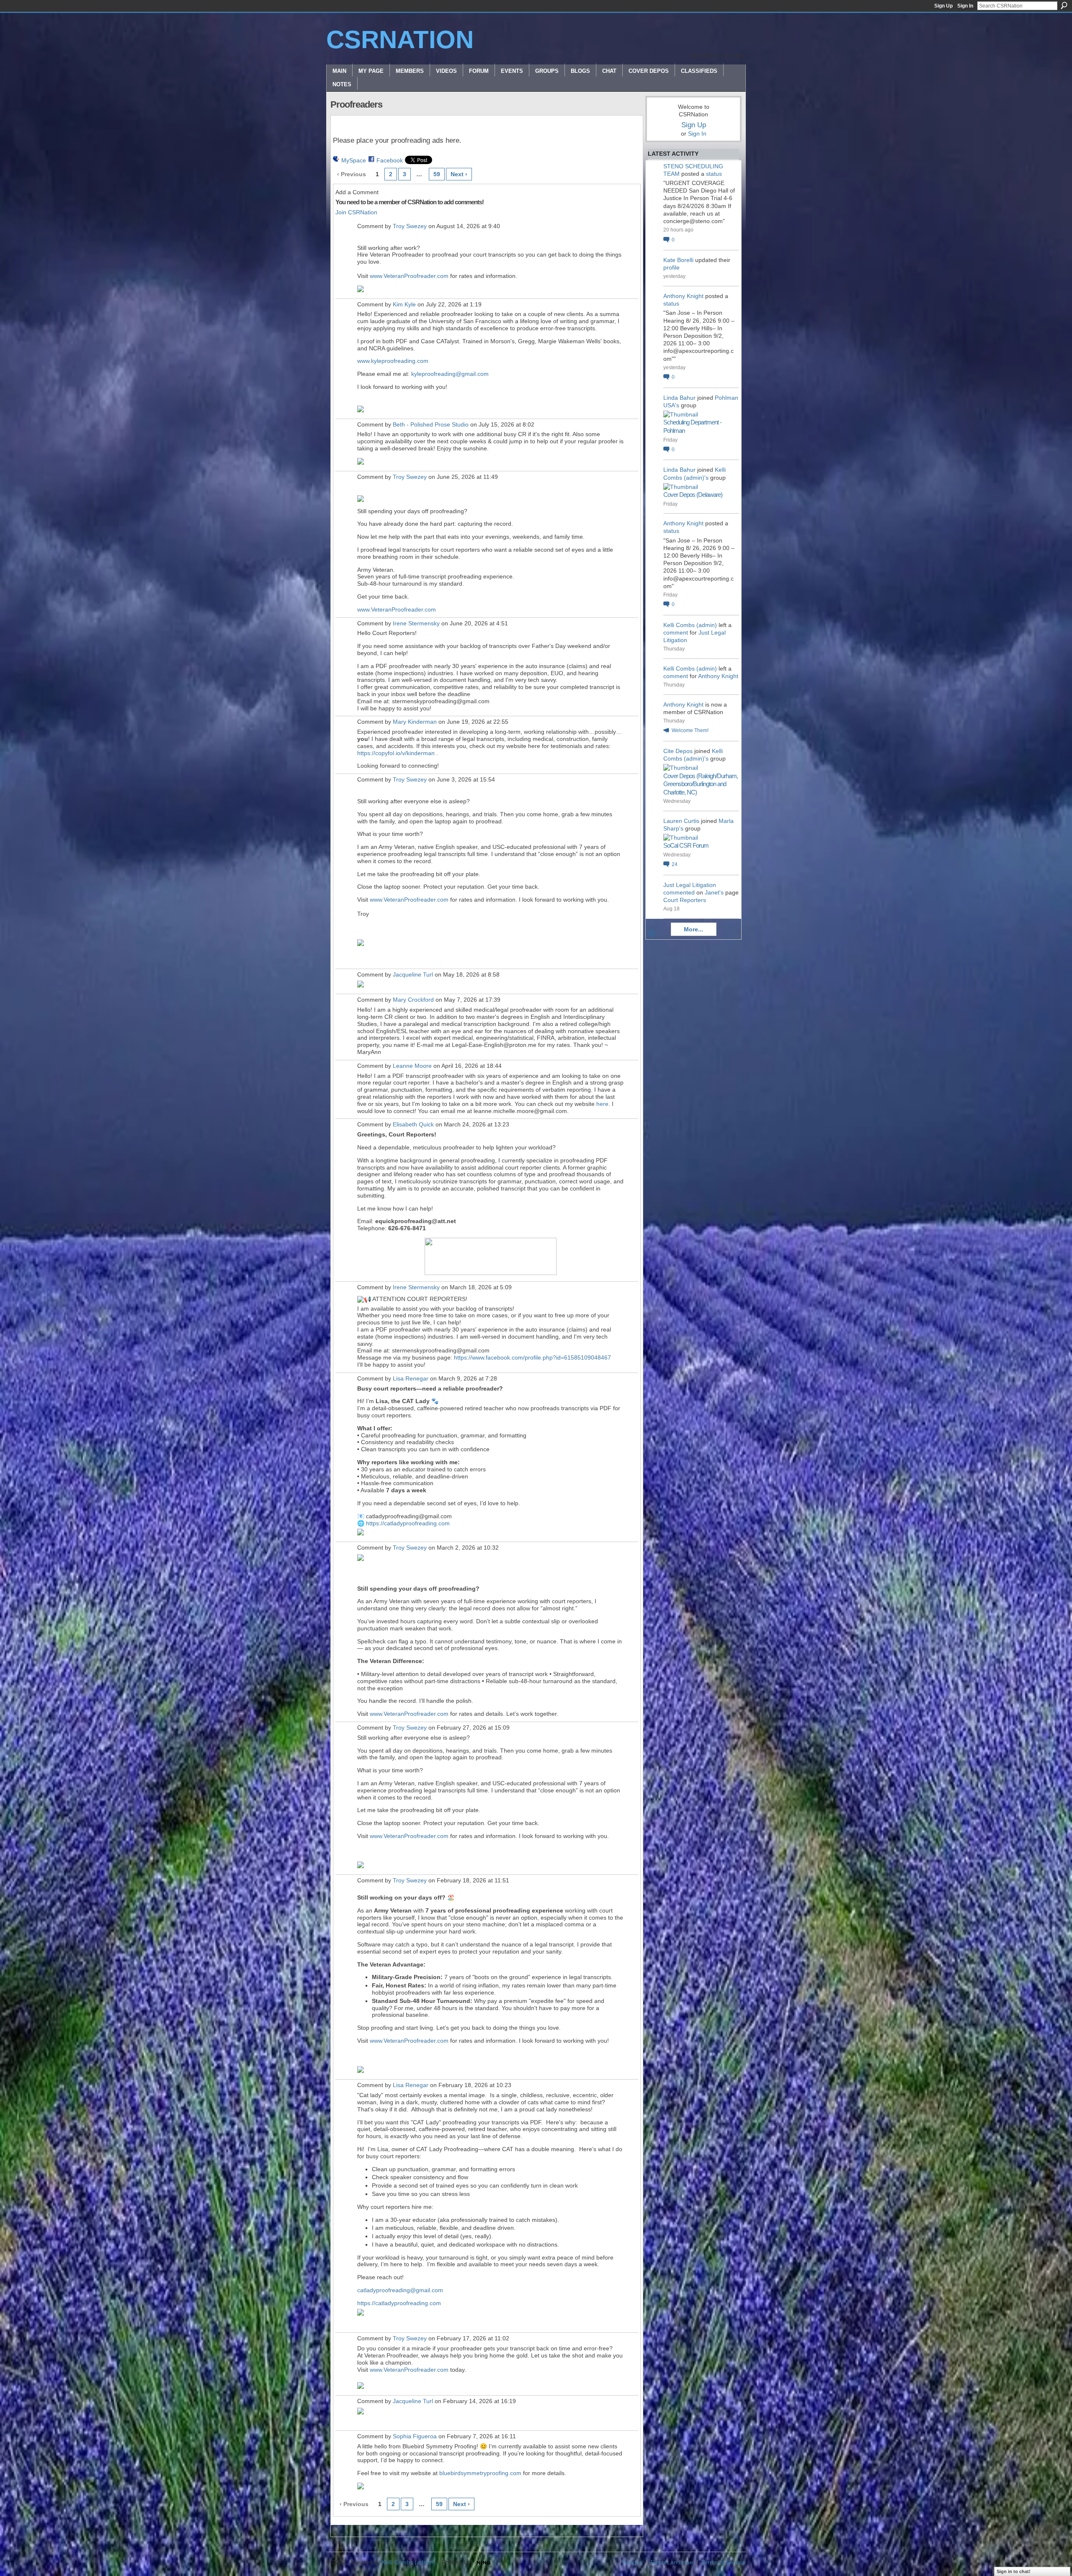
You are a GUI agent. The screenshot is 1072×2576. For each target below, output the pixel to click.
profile (671, 267)
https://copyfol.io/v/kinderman (396, 753)
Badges (632, 2562)
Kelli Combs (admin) (690, 625)
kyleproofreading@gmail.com (450, 374)
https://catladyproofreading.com (408, 1523)
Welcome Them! (690, 730)
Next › (459, 174)
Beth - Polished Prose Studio (431, 424)
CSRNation (400, 40)
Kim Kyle (404, 304)
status (714, 174)
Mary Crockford (413, 1000)
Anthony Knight (683, 296)
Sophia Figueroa (415, 2436)
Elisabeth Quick (413, 1124)
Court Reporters (685, 900)
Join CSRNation (356, 212)
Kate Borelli (678, 260)
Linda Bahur (679, 398)
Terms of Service (724, 2562)
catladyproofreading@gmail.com (400, 2290)
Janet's (714, 892)
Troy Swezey (410, 226)
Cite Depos (678, 751)
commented (679, 892)
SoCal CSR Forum (686, 845)
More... (693, 929)
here (602, 1104)
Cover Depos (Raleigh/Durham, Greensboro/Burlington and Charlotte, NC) (701, 784)
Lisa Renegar (411, 1378)
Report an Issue (672, 2562)
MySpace (354, 160)
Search (1064, 5)
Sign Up (943, 6)
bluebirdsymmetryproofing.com (480, 2473)
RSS (652, 934)
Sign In (965, 6)
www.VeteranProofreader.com (409, 276)
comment (676, 632)
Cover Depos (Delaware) (693, 495)
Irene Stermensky (416, 623)
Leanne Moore (412, 1066)
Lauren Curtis (681, 821)
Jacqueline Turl (413, 974)
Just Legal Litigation (690, 885)
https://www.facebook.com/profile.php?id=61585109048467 (532, 1357)
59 (437, 174)
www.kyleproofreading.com (393, 361)
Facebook (390, 160)
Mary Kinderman (415, 722)
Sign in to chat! (1014, 2571)
